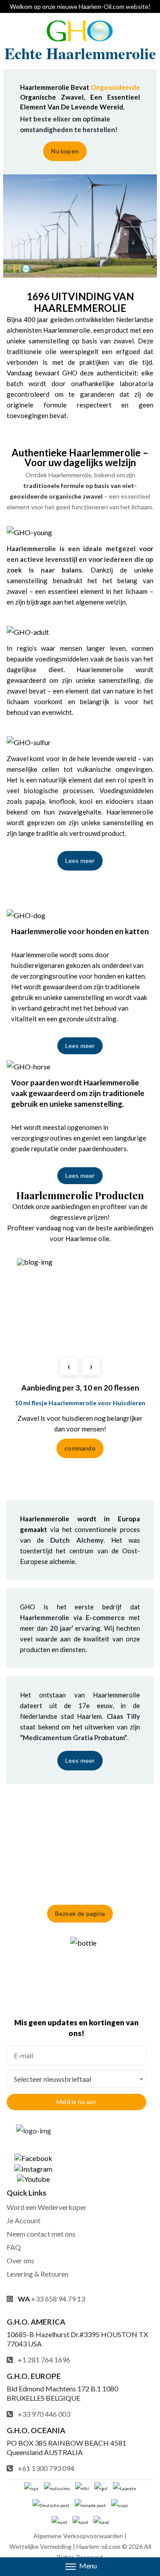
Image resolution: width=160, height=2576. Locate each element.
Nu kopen (65, 151)
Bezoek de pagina (80, 1913)
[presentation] (69, 1367)
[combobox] (76, 2079)
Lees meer (80, 861)
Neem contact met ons (41, 2234)
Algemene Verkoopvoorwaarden (78, 2536)
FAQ (14, 2247)
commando (80, 1448)
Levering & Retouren (38, 2274)
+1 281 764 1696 (44, 2360)
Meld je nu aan (76, 2102)
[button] (80, 2567)
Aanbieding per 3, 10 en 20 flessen (80, 1388)
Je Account (24, 2220)
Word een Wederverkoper (47, 2207)
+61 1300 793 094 (46, 2468)
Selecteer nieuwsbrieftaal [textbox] (52, 2079)
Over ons (20, 2260)
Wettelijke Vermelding (40, 2546)
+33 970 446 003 (44, 2414)
